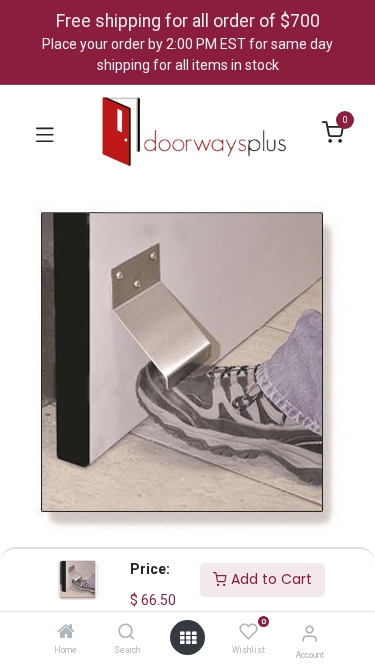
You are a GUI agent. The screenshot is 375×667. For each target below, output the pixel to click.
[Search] (126, 633)
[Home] (66, 633)
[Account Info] (309, 633)
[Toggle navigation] (45, 133)
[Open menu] (188, 638)
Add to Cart (269, 579)
